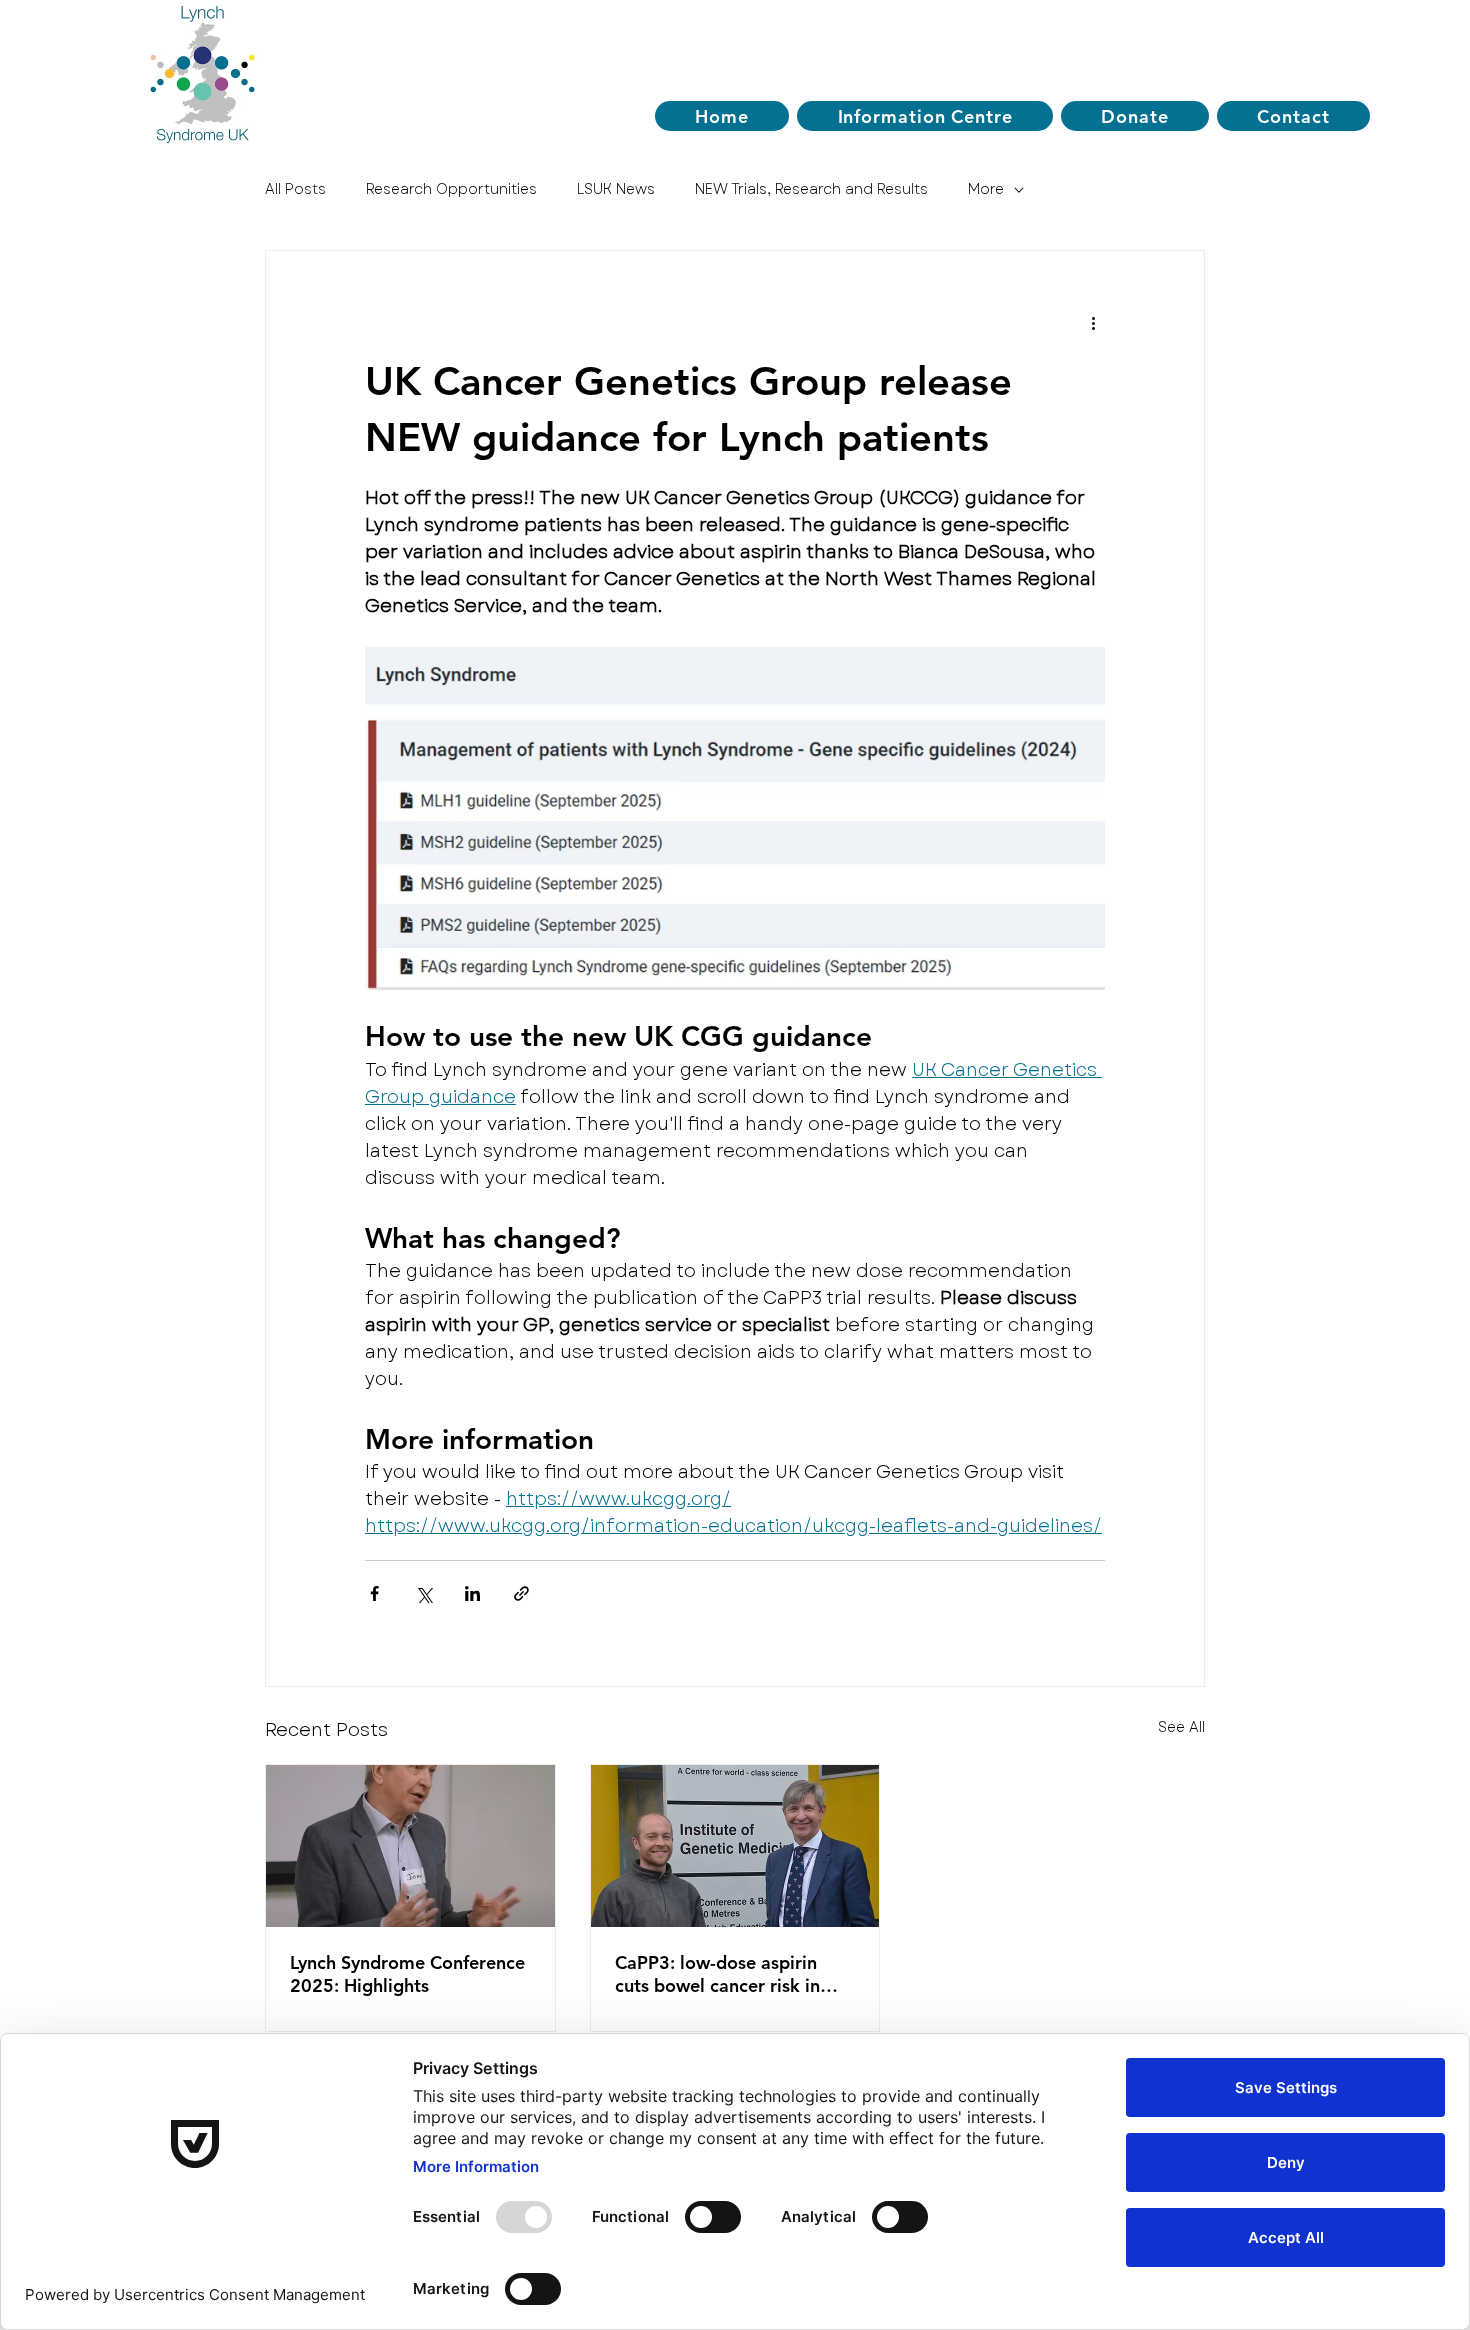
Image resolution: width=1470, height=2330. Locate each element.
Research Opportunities (451, 189)
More (986, 189)
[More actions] (1093, 323)
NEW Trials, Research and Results (811, 189)
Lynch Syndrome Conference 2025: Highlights (407, 1974)
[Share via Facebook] (374, 1593)
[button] (925, 116)
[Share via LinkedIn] (472, 1593)
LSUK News (616, 189)
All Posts (295, 189)
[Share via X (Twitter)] (423, 1593)
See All (1181, 1727)
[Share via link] (521, 1593)
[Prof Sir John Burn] (410, 1846)
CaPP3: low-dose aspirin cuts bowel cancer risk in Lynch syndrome (717, 1974)
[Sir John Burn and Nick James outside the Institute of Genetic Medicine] (735, 1846)
